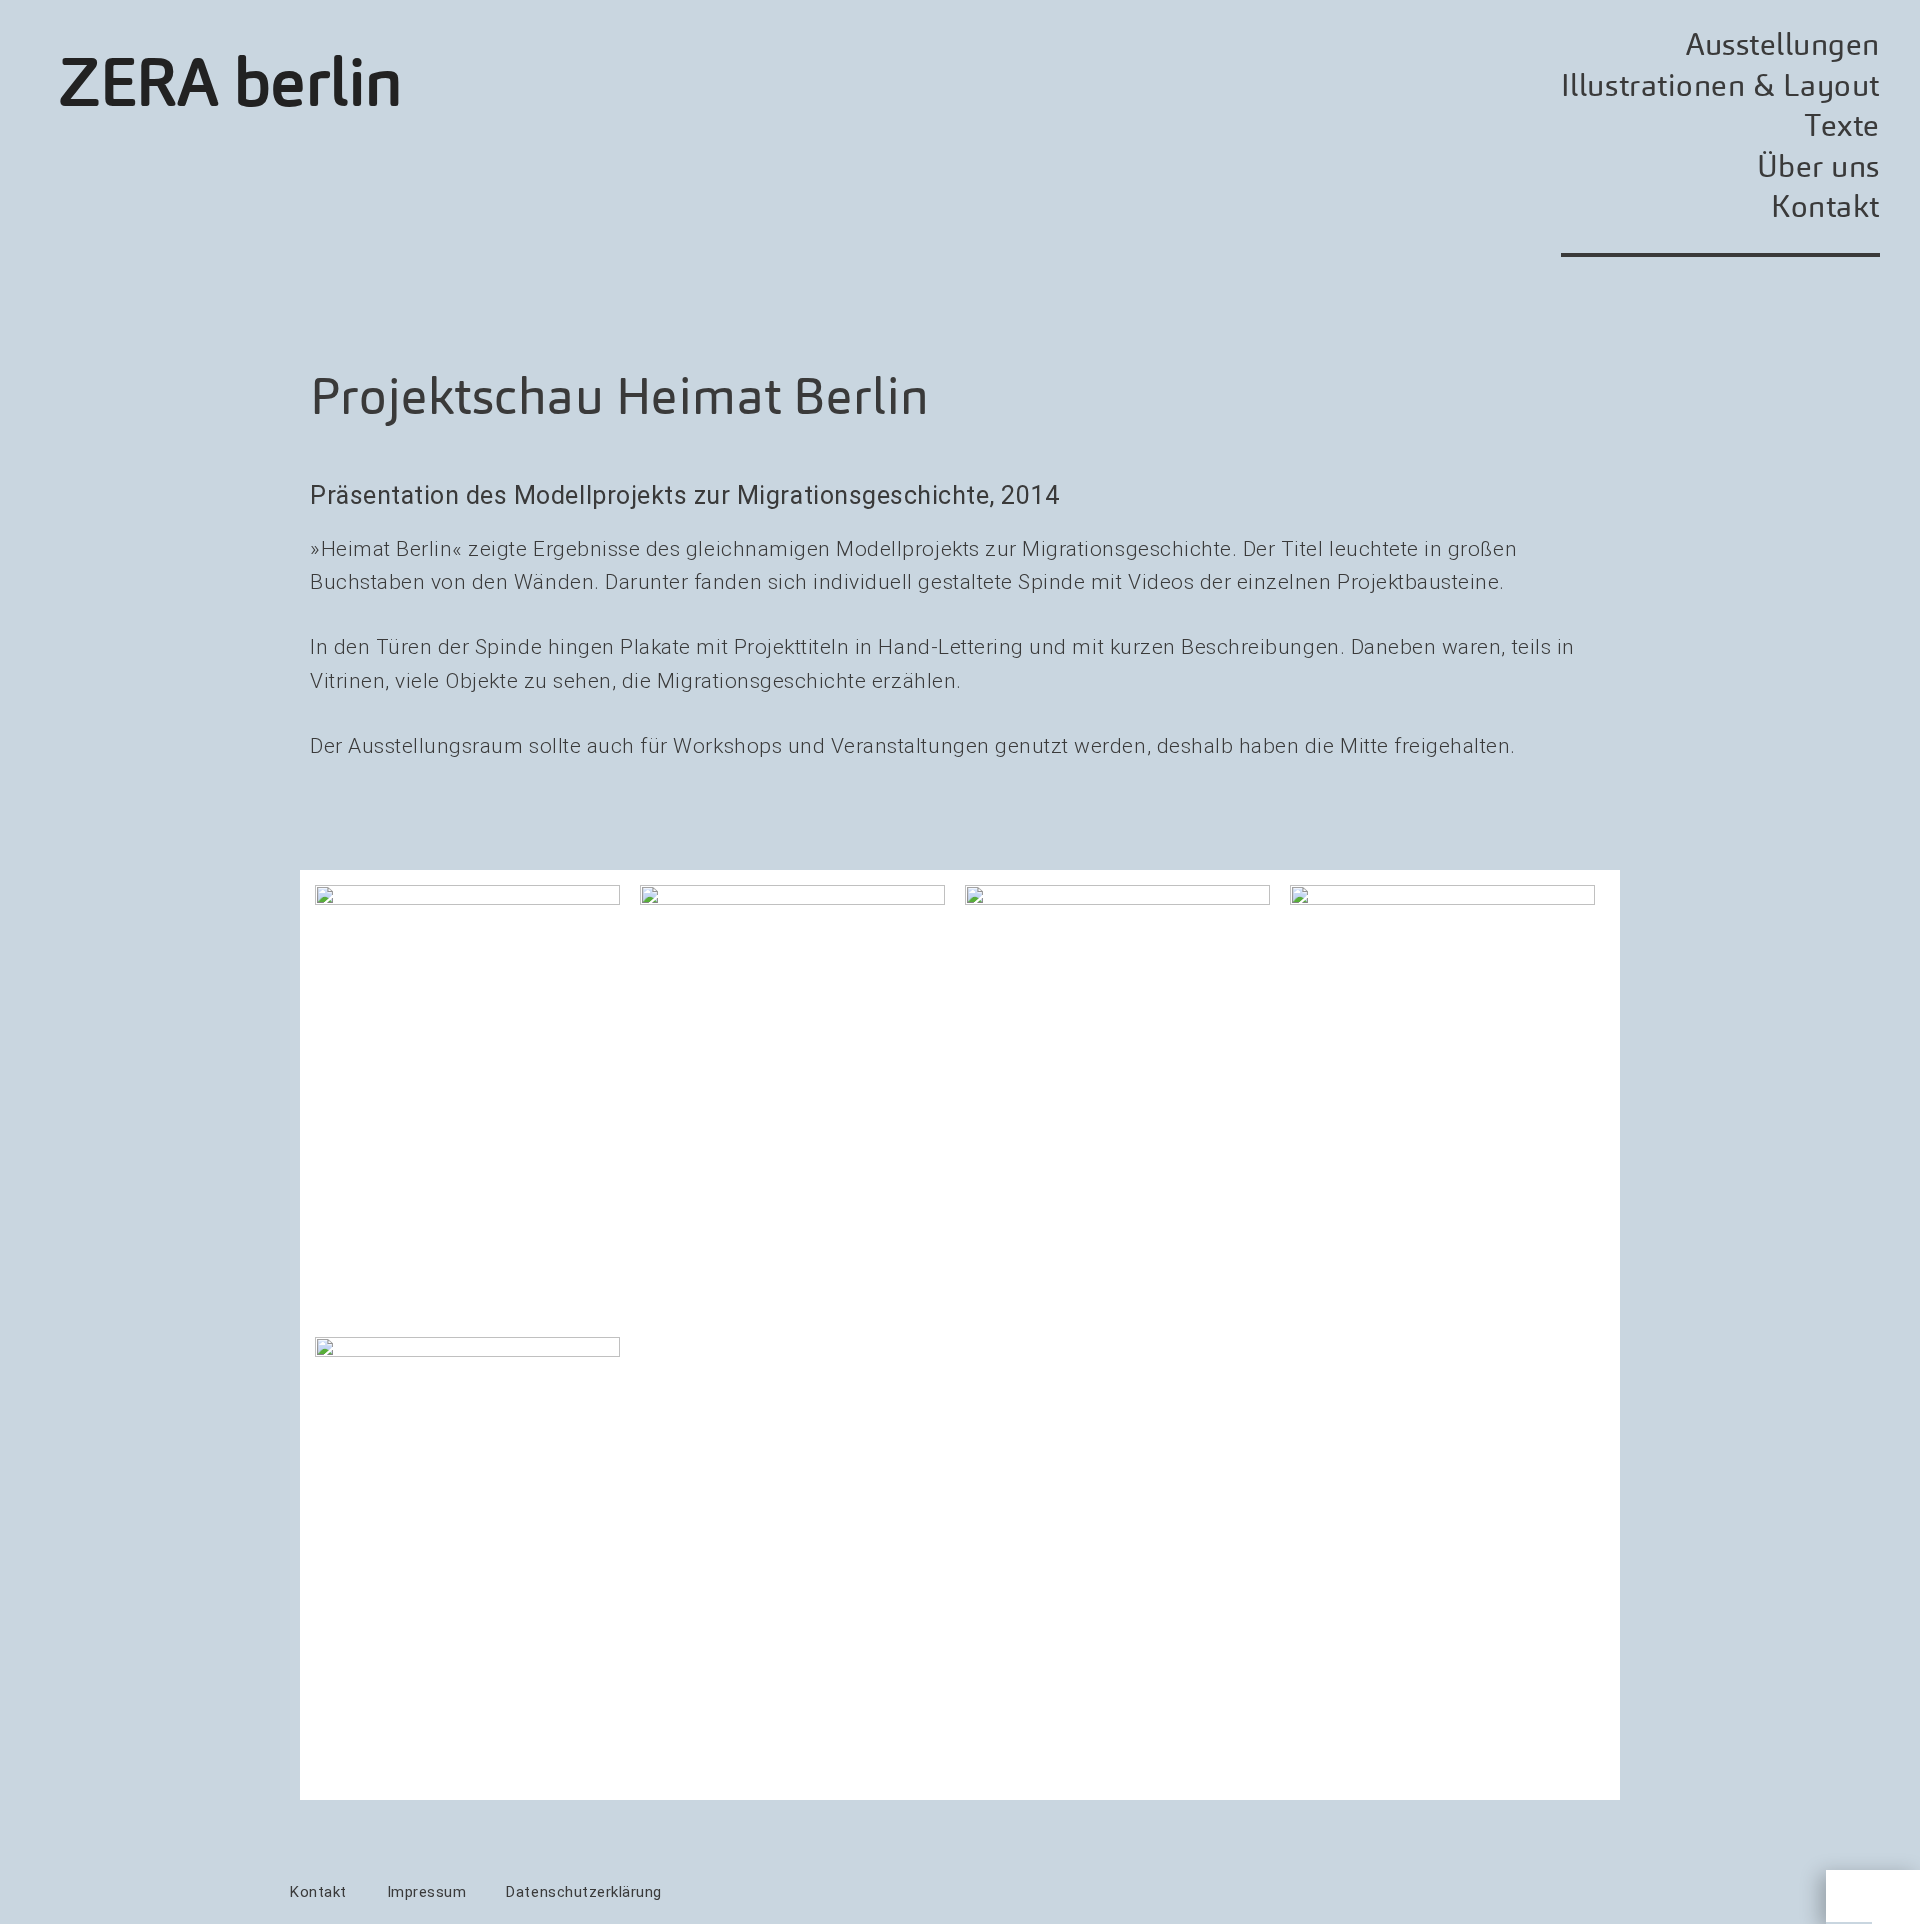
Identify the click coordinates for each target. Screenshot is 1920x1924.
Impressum (427, 1892)
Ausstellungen (1783, 44)
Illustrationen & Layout (1720, 85)
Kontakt (1825, 206)
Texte (1842, 125)
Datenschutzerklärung (584, 1892)
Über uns (1818, 166)
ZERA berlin (232, 83)
